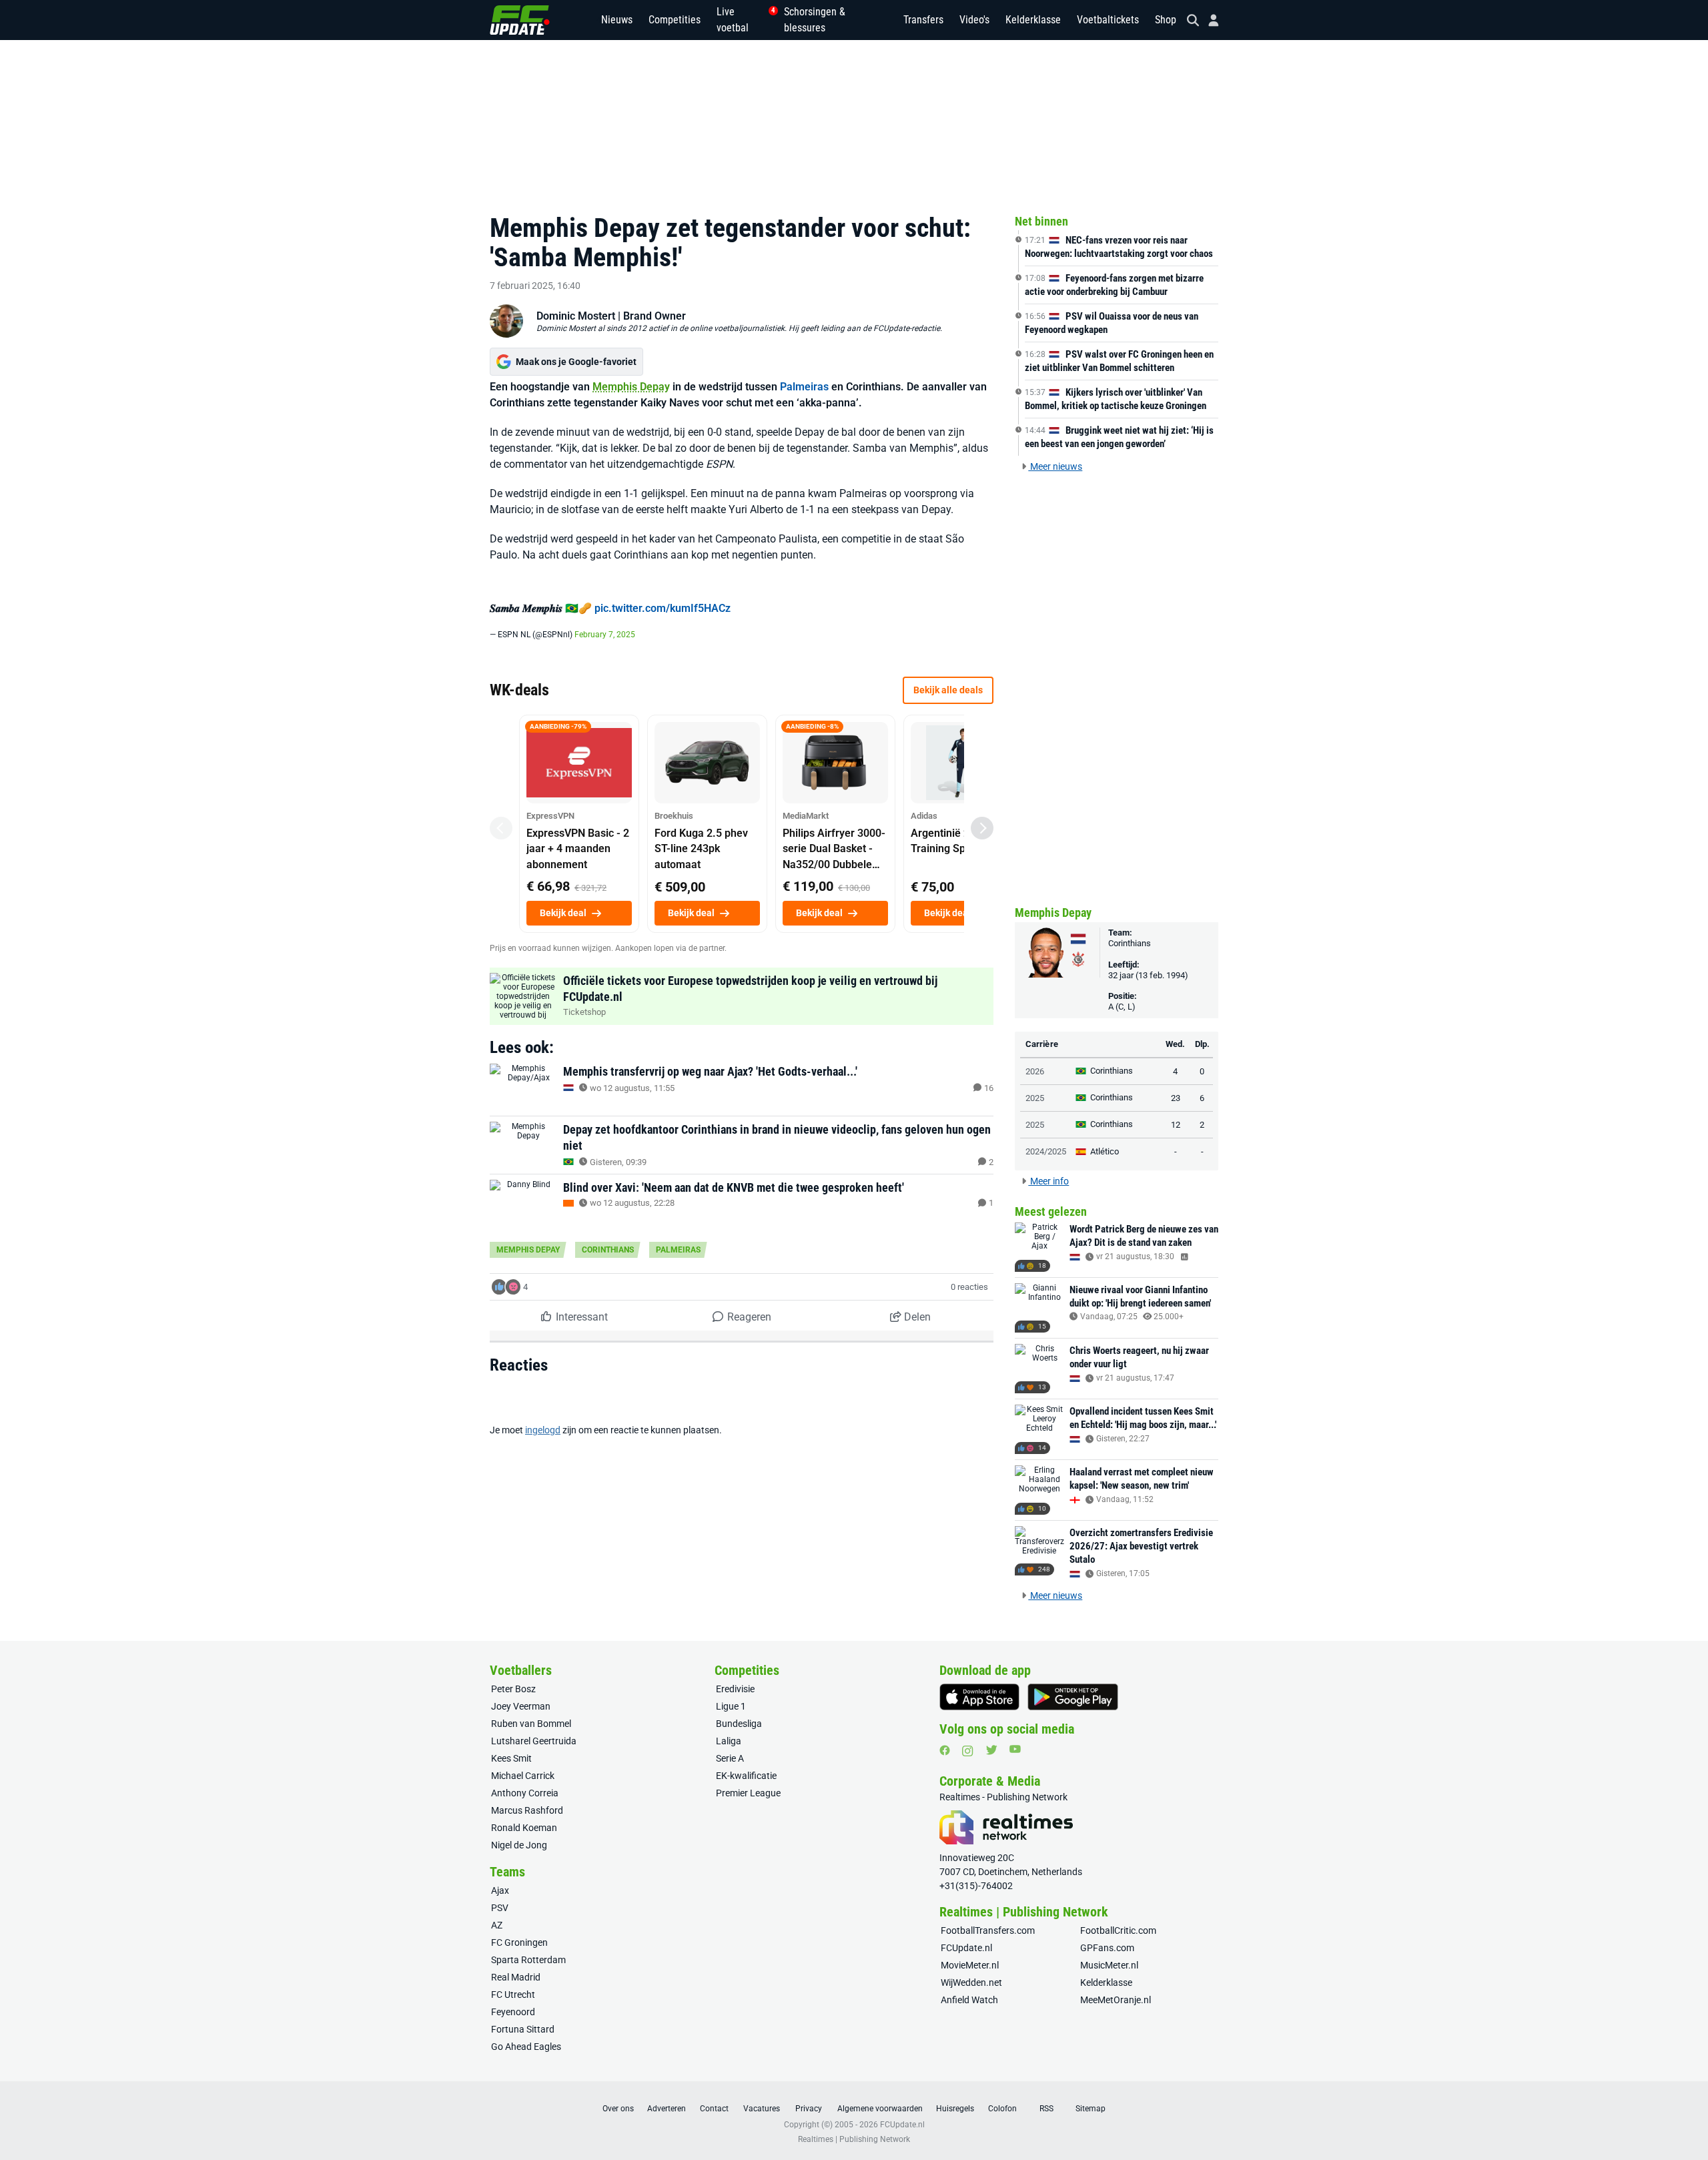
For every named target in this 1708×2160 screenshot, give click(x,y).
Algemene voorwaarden (880, 2109)
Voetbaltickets (1108, 20)
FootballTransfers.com (988, 1930)
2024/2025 (1046, 1151)
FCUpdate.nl (966, 1948)
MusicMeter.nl (1109, 1965)
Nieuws (617, 20)
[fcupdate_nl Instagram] (968, 1751)
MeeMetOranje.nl (1116, 2000)
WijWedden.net (971, 1983)
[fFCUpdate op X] (991, 1750)
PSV (500, 1908)
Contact (714, 2109)
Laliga (729, 1741)
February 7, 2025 (605, 635)
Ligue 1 (731, 1706)
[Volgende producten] (982, 828)
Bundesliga (739, 1724)
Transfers (923, 20)
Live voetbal (742, 20)
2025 (1035, 1098)
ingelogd (543, 1430)
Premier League (748, 1793)
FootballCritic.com (1118, 1930)
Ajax (500, 1890)
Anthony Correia (525, 1793)
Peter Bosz (513, 1689)
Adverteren (667, 2109)
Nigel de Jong (519, 1845)
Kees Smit (511, 1758)
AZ (497, 1925)
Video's (974, 20)
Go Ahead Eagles (526, 2047)
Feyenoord (513, 2012)
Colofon (1002, 2109)
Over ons (618, 2109)
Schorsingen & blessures (815, 20)
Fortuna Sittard (523, 2029)
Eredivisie (735, 1689)
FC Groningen (519, 1942)
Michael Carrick (523, 1776)
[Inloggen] (1208, 20)
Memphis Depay (631, 387)
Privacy (809, 2109)
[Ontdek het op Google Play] (1073, 1697)
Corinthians (608, 1250)
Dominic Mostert (576, 316)
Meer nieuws (1055, 466)
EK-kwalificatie (746, 1776)
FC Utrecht (513, 1995)
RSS (1046, 2109)
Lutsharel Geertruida (534, 1741)
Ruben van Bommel (531, 1724)
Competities (675, 20)
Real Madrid (516, 1977)
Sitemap (1091, 2109)
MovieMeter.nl (970, 1965)
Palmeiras (804, 387)
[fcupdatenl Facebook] (945, 1750)
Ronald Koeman (524, 1828)
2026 (1035, 1071)
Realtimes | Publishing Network (854, 2139)
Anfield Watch (969, 2000)
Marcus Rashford (527, 1810)
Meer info (1048, 1181)
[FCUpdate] (520, 20)
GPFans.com (1107, 1948)
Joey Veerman (521, 1706)
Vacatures (762, 2109)
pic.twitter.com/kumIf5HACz (663, 608)
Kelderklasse (1033, 20)
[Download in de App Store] (979, 1697)
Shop (1166, 20)
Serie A (730, 1758)
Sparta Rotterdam (528, 1960)
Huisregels (955, 2109)
